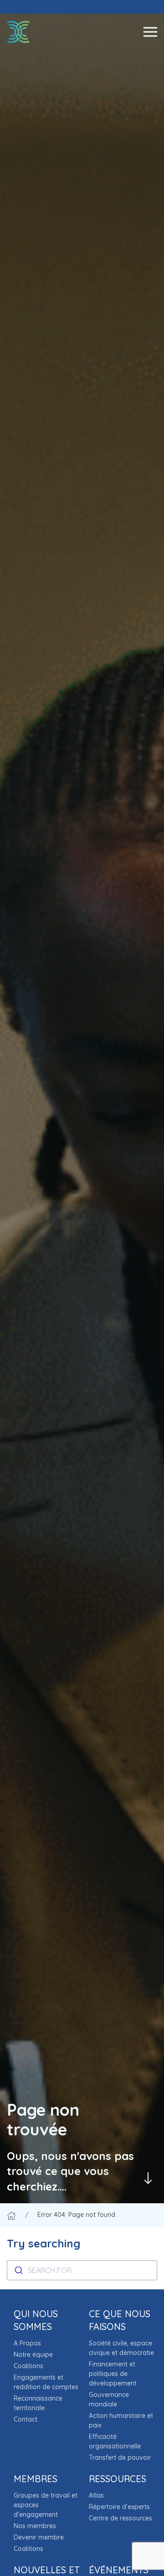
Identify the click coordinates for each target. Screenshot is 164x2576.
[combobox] (82, 2270)
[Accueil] (11, 2215)
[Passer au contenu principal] (148, 2178)
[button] (150, 32)
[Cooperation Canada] (18, 32)
